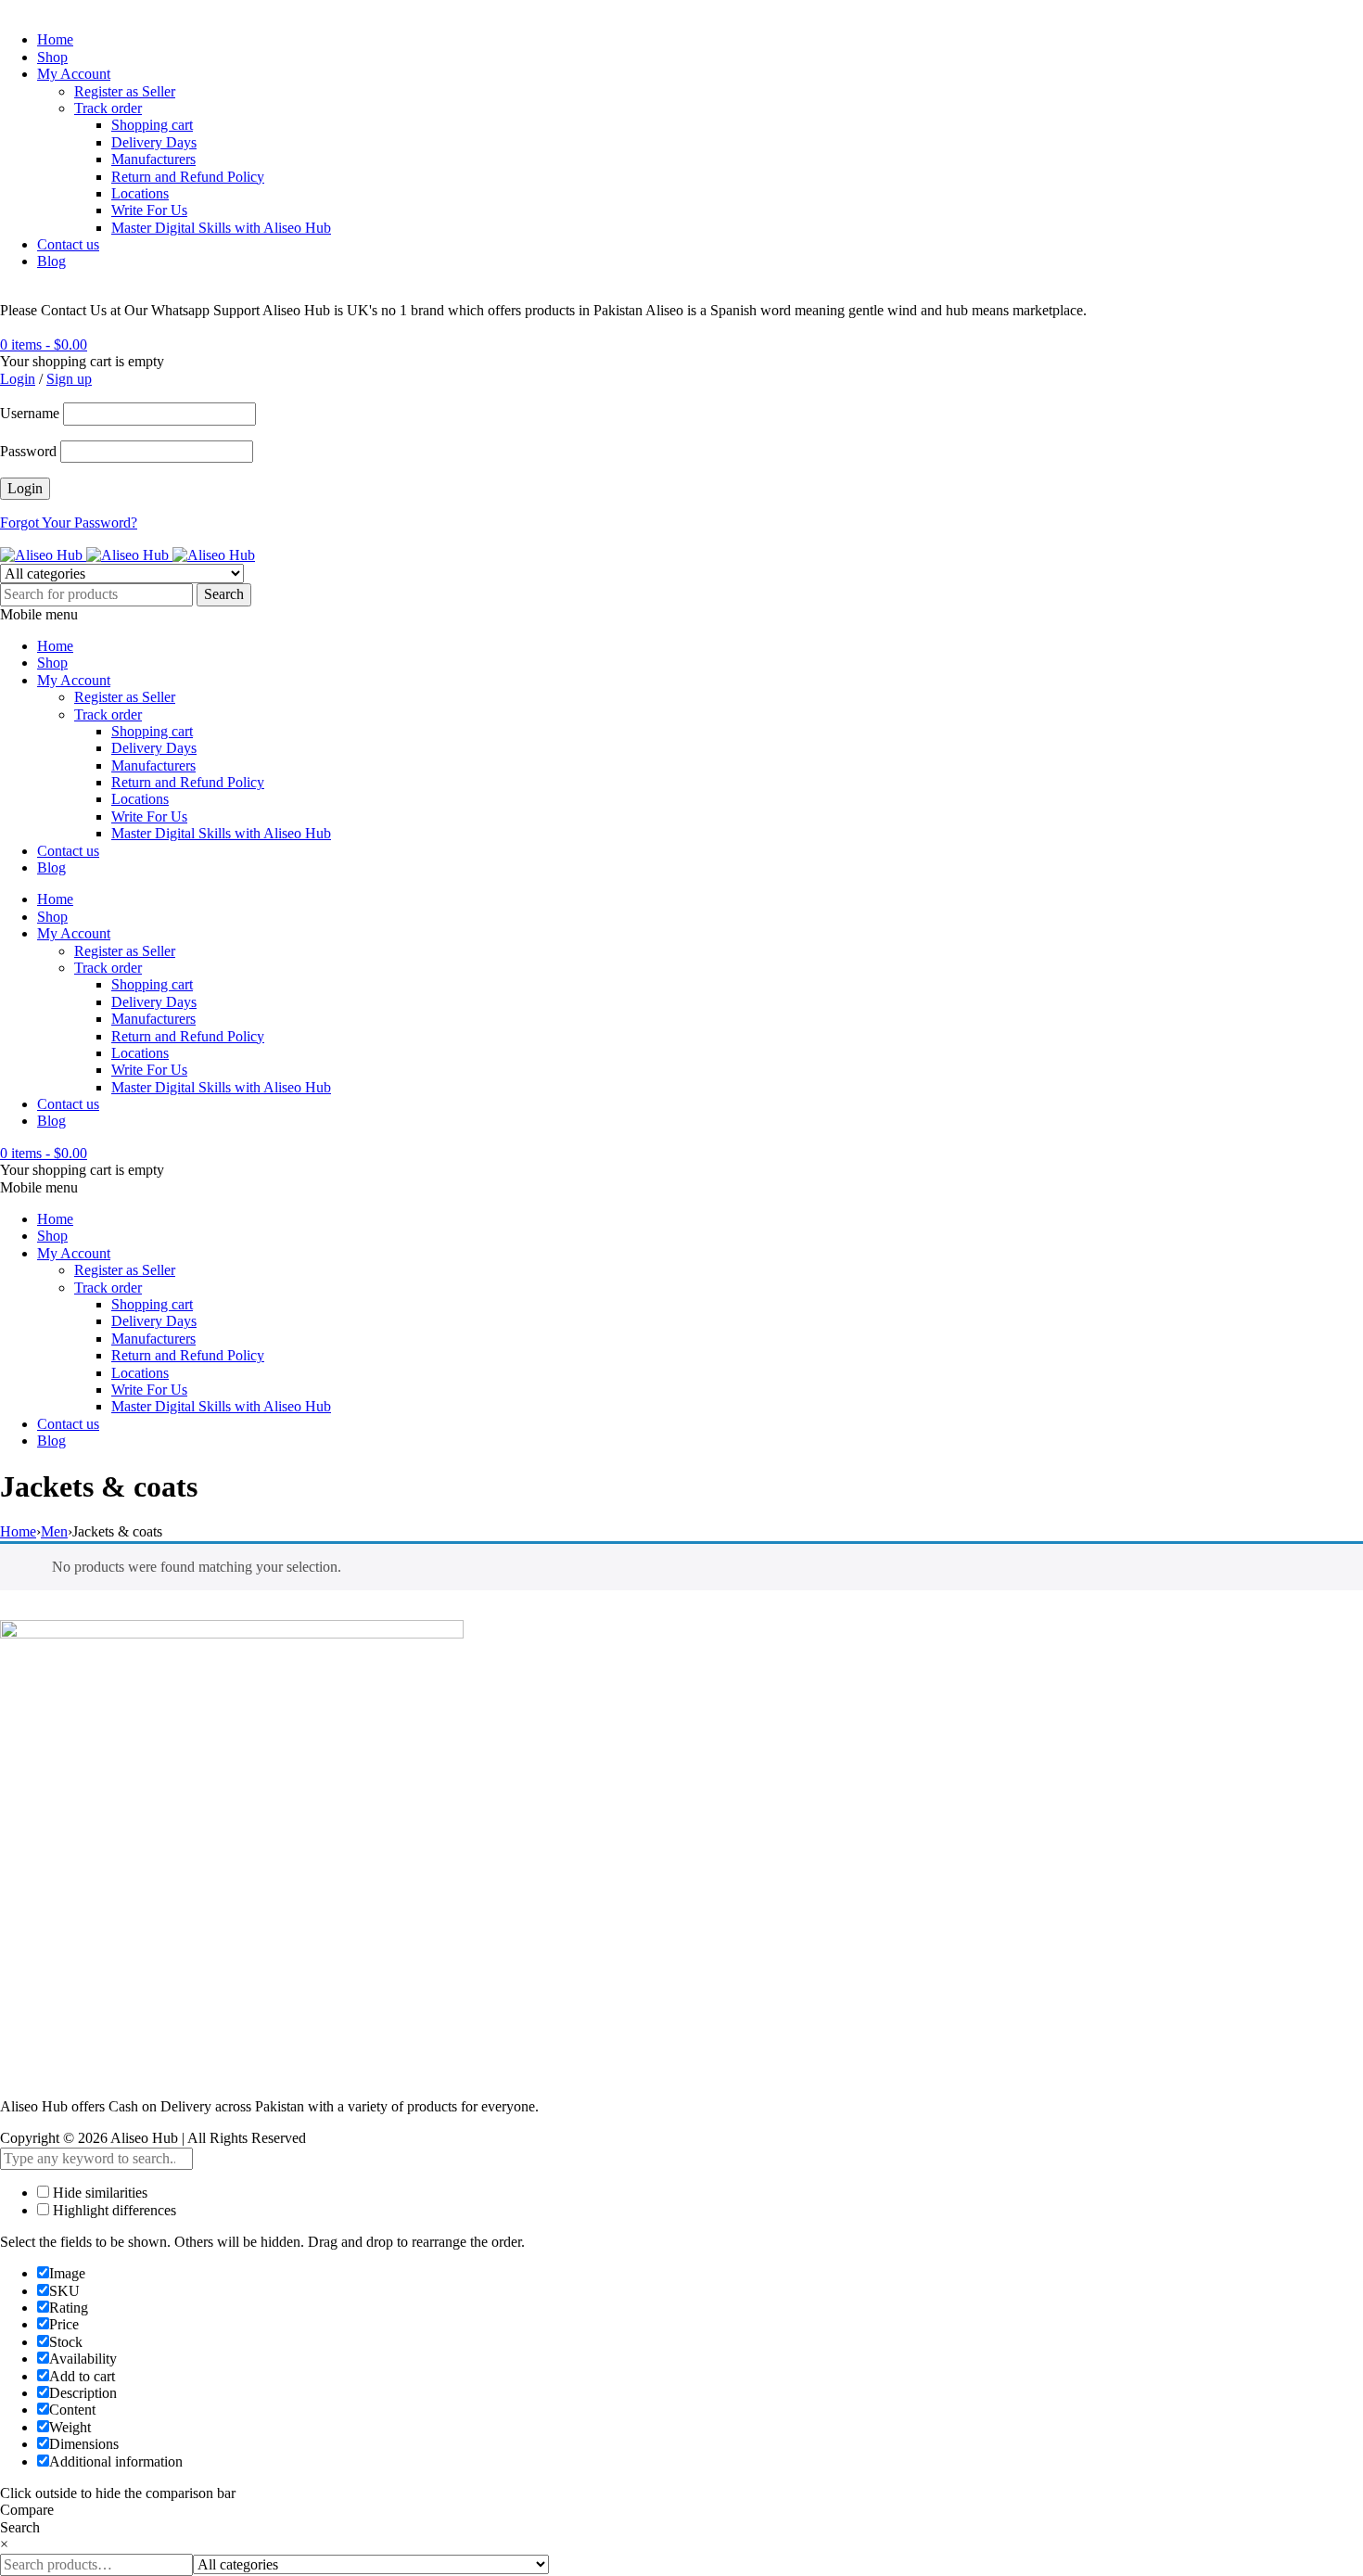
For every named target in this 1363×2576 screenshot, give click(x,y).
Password (28, 451)
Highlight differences (113, 2210)
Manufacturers (153, 159)
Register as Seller (125, 91)
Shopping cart (152, 125)
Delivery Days (154, 142)
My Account (74, 74)
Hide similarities (98, 2193)
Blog (51, 261)
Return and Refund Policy (188, 177)
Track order (108, 108)
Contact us (68, 244)
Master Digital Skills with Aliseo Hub (221, 228)
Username (30, 413)
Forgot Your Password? (69, 523)
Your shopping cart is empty (82, 361)
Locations (140, 193)
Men (54, 1531)
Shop (52, 57)
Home (55, 39)
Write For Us (149, 210)
